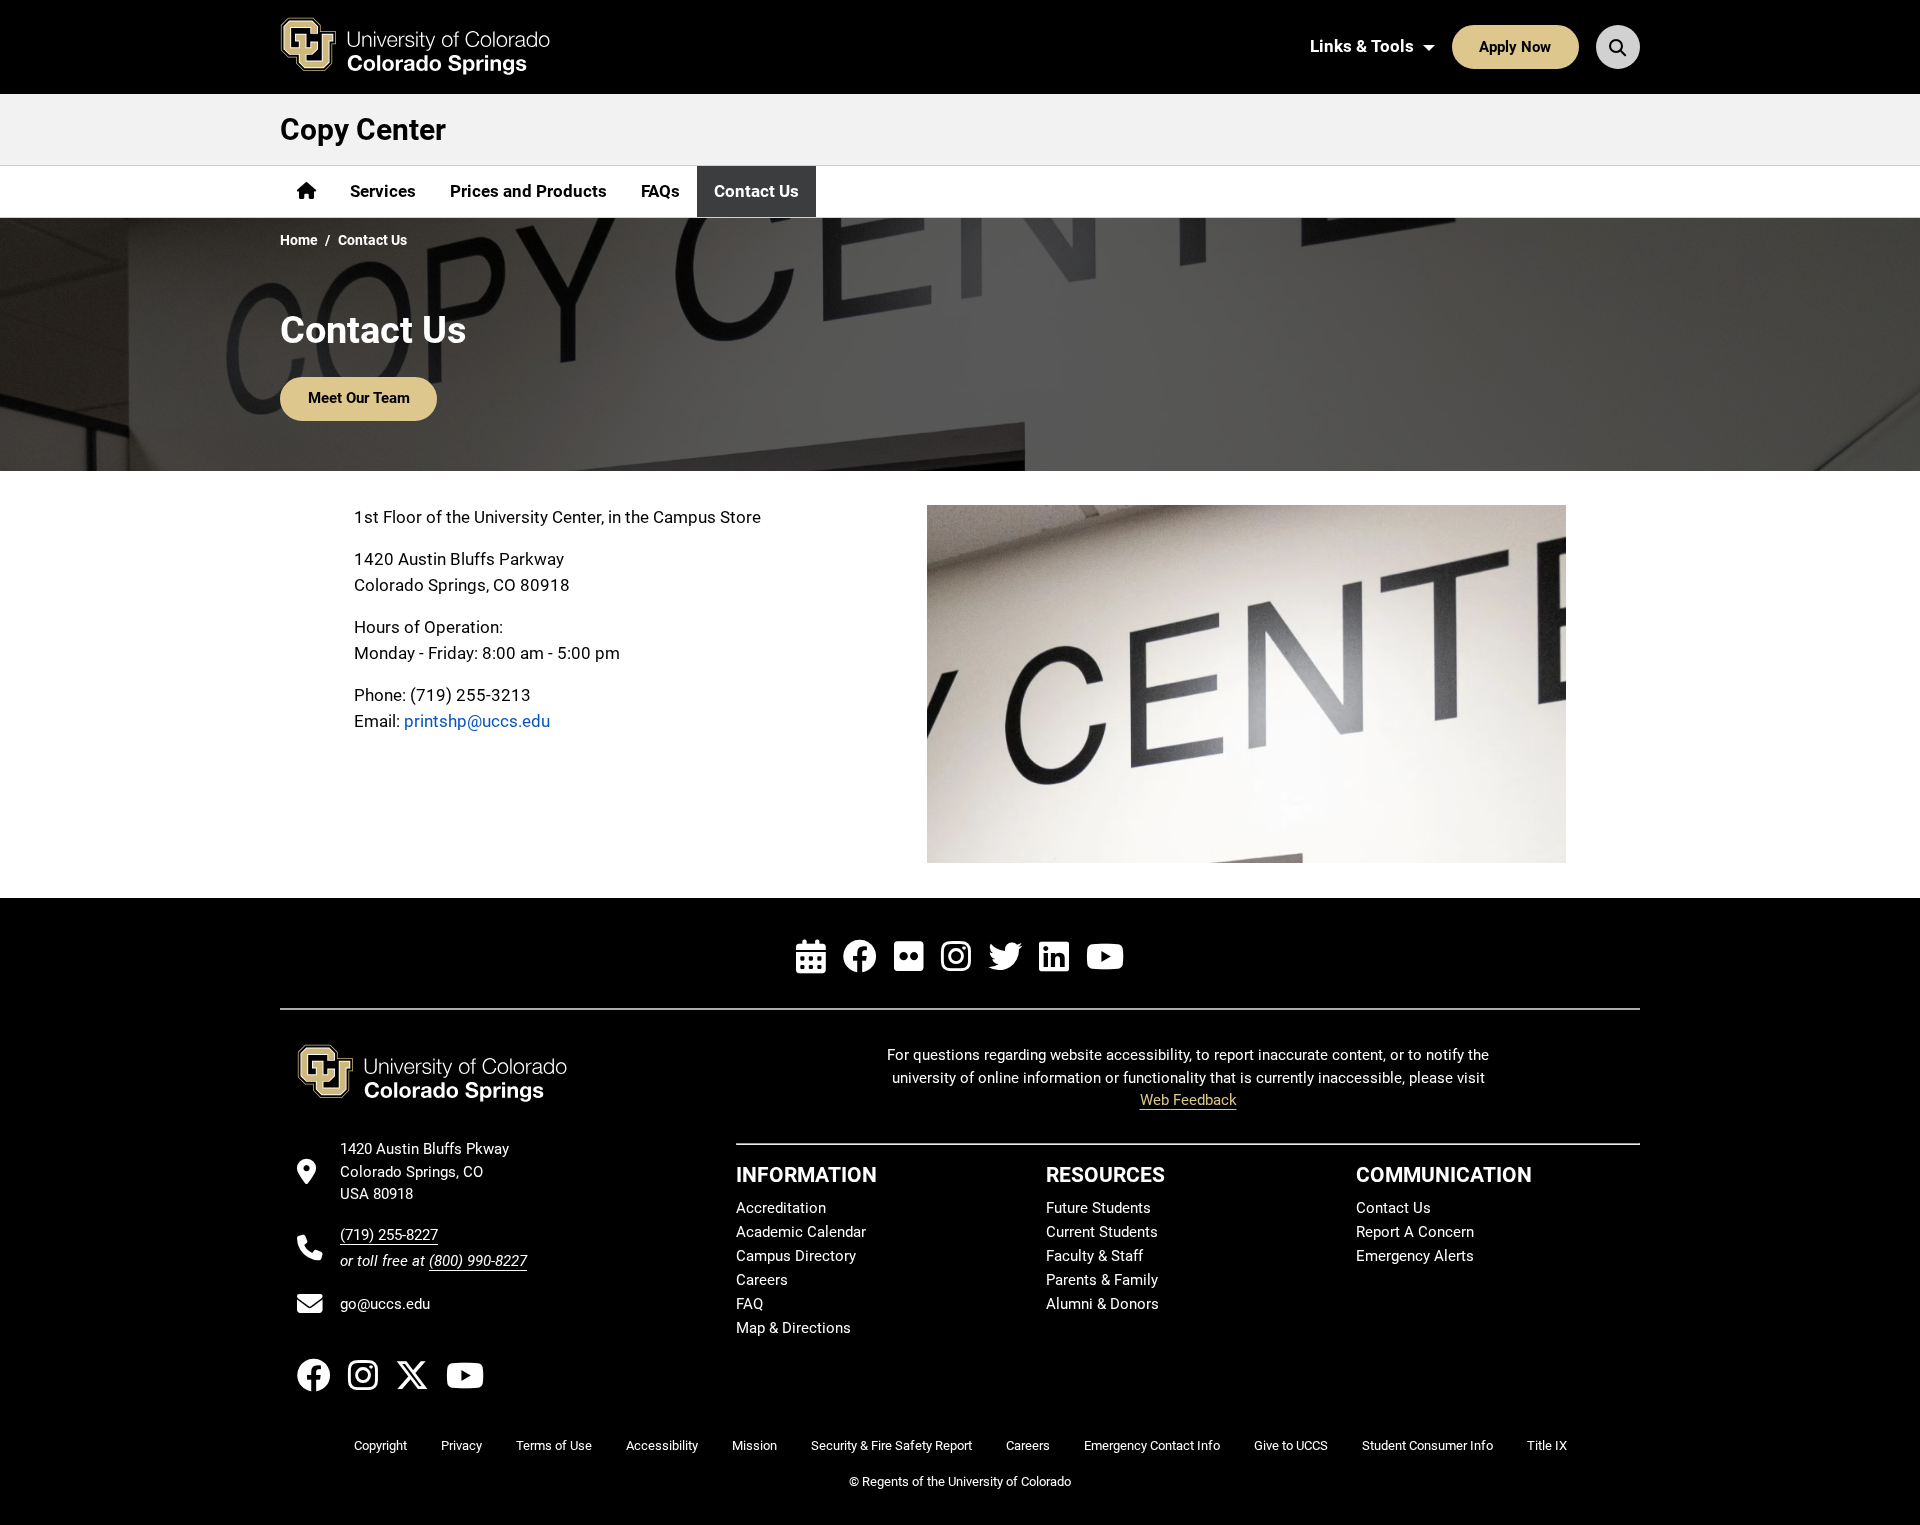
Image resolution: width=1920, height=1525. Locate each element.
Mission (754, 1445)
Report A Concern (1415, 1232)
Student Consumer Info (1427, 1445)
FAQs (660, 191)
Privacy (461, 1445)
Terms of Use (554, 1445)
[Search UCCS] (1618, 47)
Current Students (1102, 1232)
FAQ (749, 1304)
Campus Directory (796, 1256)
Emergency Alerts (1415, 1256)
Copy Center (363, 129)
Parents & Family (1102, 1280)
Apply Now (1515, 47)
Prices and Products (528, 191)
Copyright (380, 1445)
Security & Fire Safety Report (891, 1445)
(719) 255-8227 (389, 1235)
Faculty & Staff (1094, 1256)
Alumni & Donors (1102, 1304)
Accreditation (781, 1208)
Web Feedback (1188, 1100)
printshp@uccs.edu (477, 721)
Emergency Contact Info (1152, 1445)
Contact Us (756, 191)
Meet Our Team (359, 398)
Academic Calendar (801, 1232)
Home (299, 240)
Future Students (1098, 1208)
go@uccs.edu (385, 1304)
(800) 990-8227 (478, 1261)
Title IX (1547, 1445)
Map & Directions (793, 1328)
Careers (762, 1280)
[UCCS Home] (430, 47)
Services (383, 191)
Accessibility (662, 1445)
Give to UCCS (1291, 1445)
